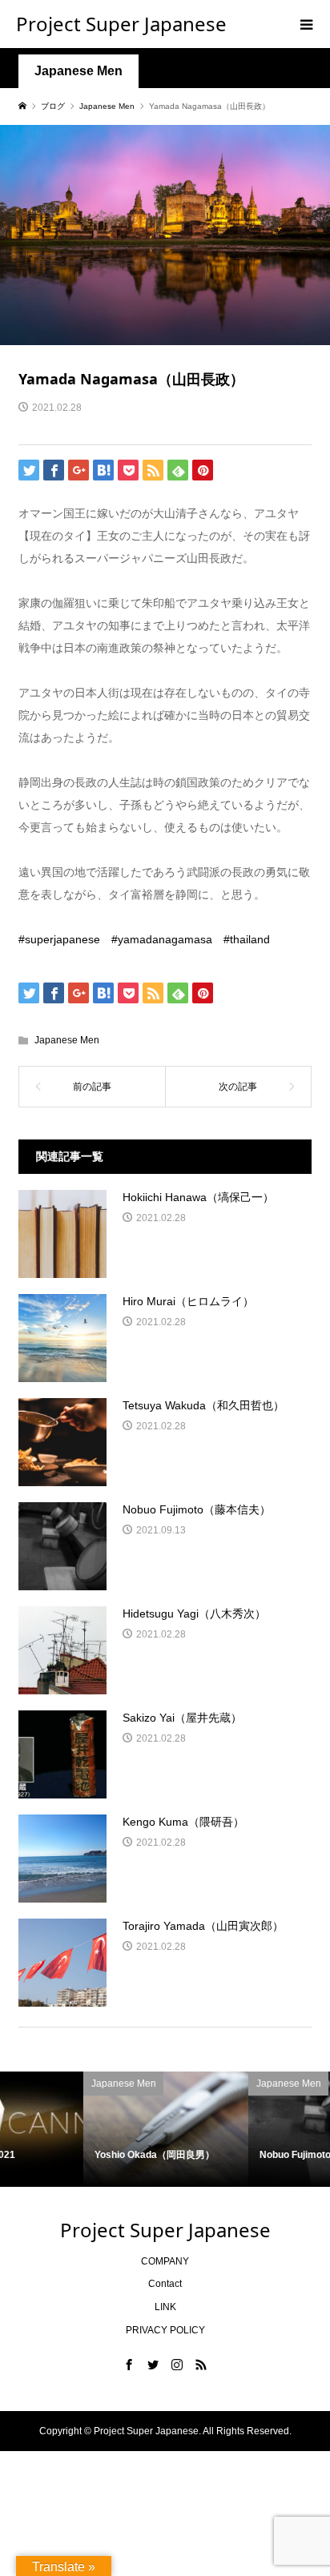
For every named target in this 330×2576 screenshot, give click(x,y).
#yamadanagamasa (167, 939)
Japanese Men (78, 71)
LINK (165, 2307)
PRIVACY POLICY (165, 2330)
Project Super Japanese (121, 24)
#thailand (247, 939)
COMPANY (165, 2261)
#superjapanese (65, 939)
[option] (85, 2129)
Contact (165, 2284)
